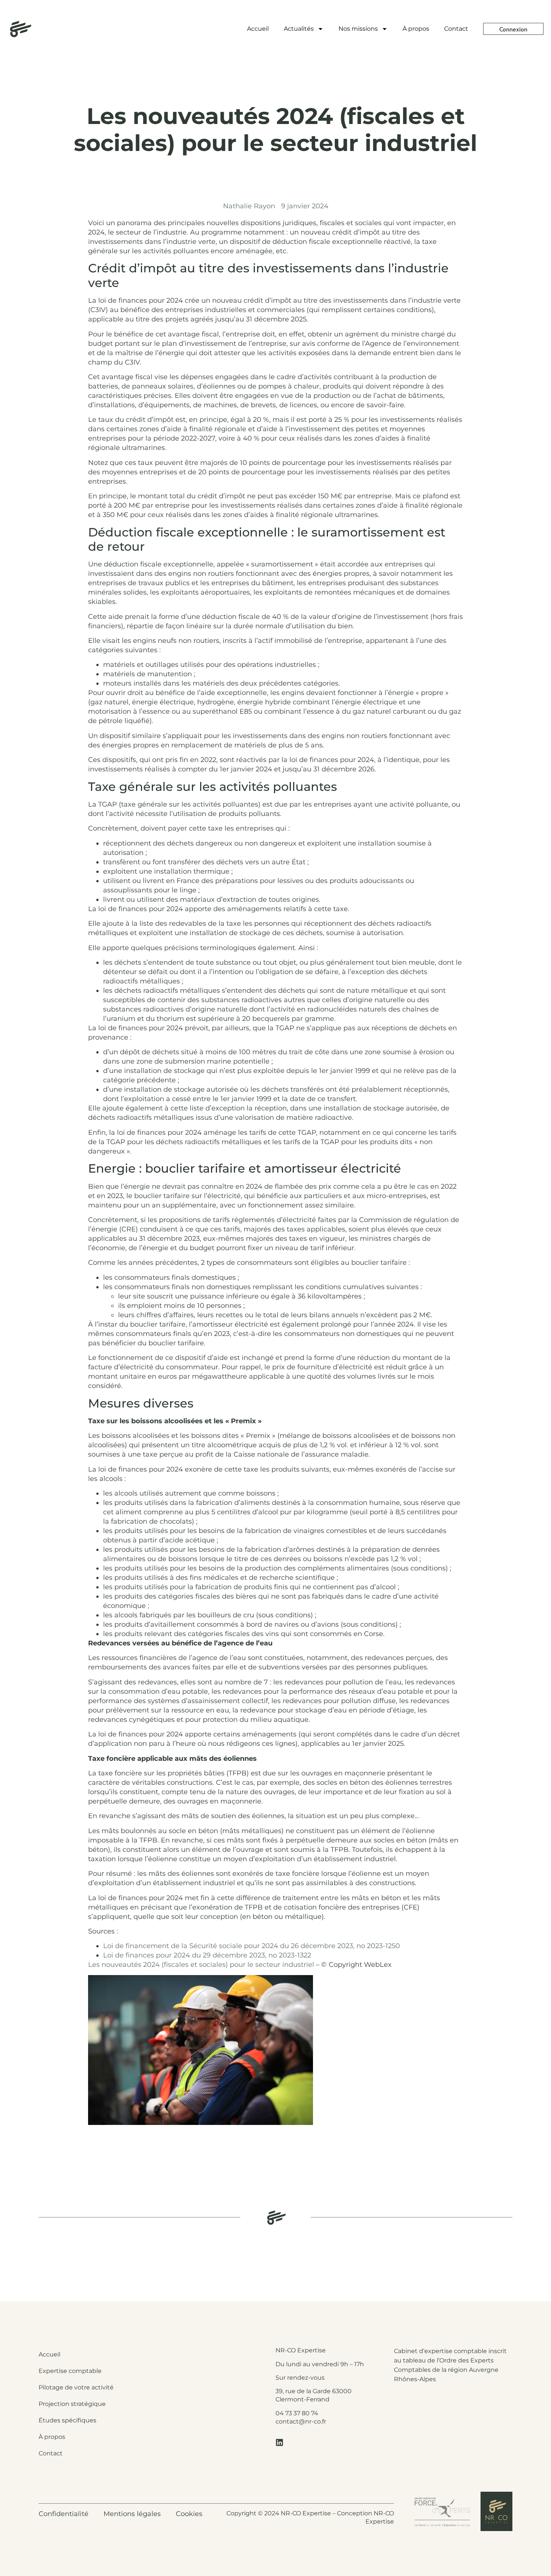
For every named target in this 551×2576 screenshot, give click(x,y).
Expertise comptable (70, 2371)
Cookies (189, 2514)
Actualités (299, 29)
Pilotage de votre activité (76, 2387)
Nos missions (358, 29)
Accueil (258, 29)
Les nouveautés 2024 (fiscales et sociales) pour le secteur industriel (201, 1965)
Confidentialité (64, 2514)
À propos (416, 29)
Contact (456, 29)
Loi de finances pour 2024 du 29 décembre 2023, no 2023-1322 (207, 1955)
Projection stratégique (72, 2404)
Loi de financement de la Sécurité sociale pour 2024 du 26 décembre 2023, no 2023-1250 (252, 1946)
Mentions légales (132, 2514)
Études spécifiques (67, 2420)
